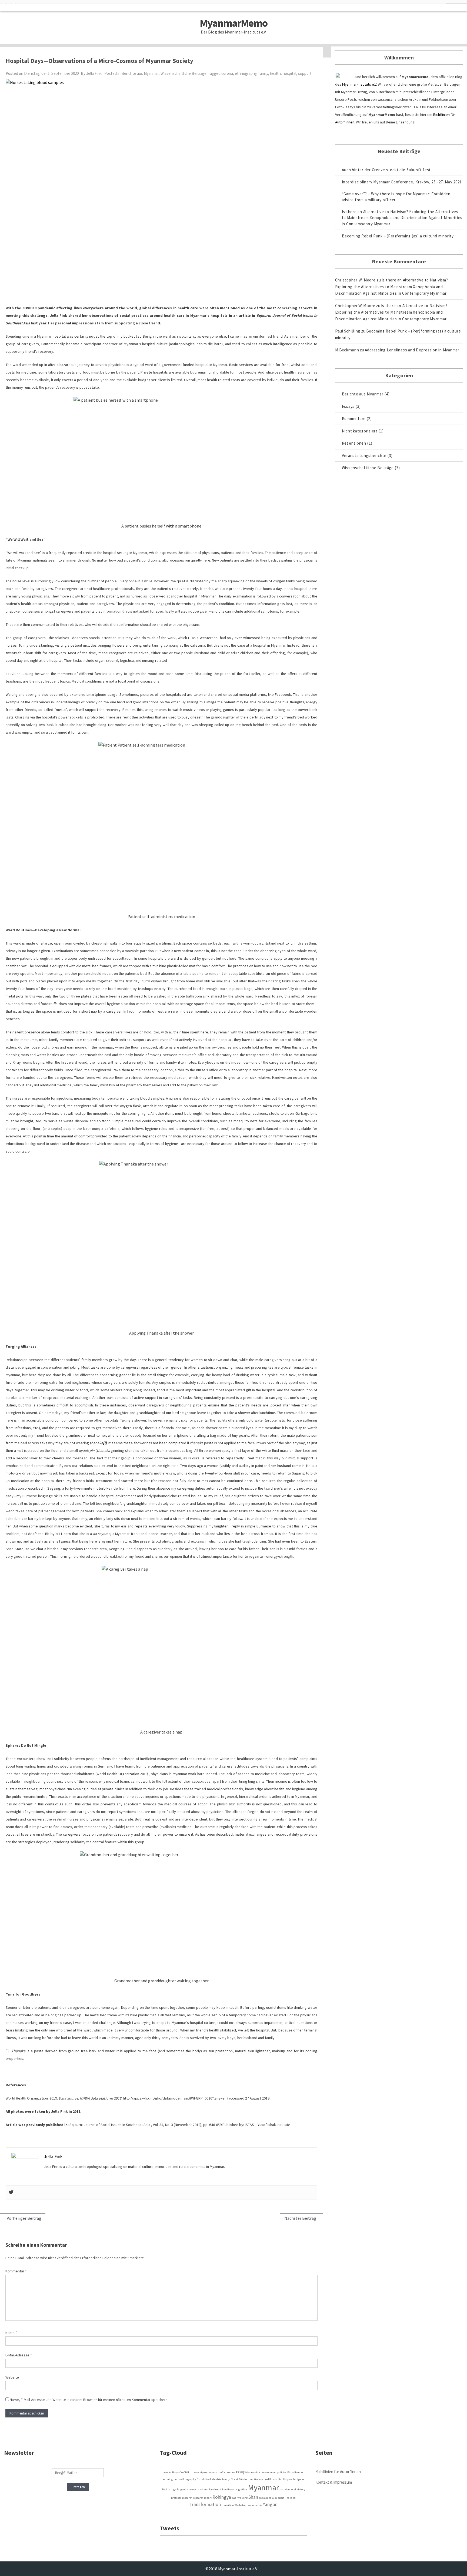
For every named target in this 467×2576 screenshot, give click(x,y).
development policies (274, 2472)
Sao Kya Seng (240, 2498)
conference (211, 2472)
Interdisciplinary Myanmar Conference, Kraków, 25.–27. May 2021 (402, 182)
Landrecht (215, 2489)
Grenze (259, 2479)
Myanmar (263, 2488)
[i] (7, 2051)
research (187, 2498)
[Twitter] (11, 2192)
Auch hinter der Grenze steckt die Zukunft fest (386, 170)
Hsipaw (288, 2479)
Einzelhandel (295, 2472)
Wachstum (241, 2505)
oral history (298, 2489)
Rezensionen (354, 443)
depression (253, 2472)
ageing (167, 2472)
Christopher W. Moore (355, 280)
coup (241, 2472)
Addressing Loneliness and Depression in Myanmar (412, 350)
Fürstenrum (246, 2479)
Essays (348, 406)
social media (266, 2498)
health (275, 73)
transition (228, 2505)
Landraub (203, 2489)
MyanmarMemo (234, 23)
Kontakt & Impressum (334, 2482)
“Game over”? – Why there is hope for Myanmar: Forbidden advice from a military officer (396, 197)
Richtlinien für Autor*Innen (338, 2472)
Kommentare (354, 419)
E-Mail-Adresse (19, 2355)
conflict (222, 2472)
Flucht (234, 2479)
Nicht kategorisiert (360, 431)
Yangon (270, 2504)
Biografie (177, 2472)
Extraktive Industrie (209, 2479)
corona (227, 73)
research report (202, 2498)
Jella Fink (94, 73)
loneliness (228, 2489)
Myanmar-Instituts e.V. (360, 84)
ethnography (246, 73)
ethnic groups (171, 2479)
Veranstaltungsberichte (364, 456)
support (305, 73)
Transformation (205, 2504)
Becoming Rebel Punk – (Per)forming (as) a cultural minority (398, 236)
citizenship (197, 2472)
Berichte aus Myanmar (140, 73)
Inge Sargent (178, 2489)
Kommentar (16, 2271)
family (263, 73)
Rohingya (222, 2497)
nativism (285, 2489)
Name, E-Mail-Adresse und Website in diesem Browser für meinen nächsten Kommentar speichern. (89, 2400)
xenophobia (255, 2505)
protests (176, 2498)
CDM (186, 2472)
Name (11, 2333)
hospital (289, 73)
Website (12, 2377)
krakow (191, 2489)
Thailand (290, 2498)
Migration (241, 2489)
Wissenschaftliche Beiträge (184, 73)
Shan (253, 2497)
